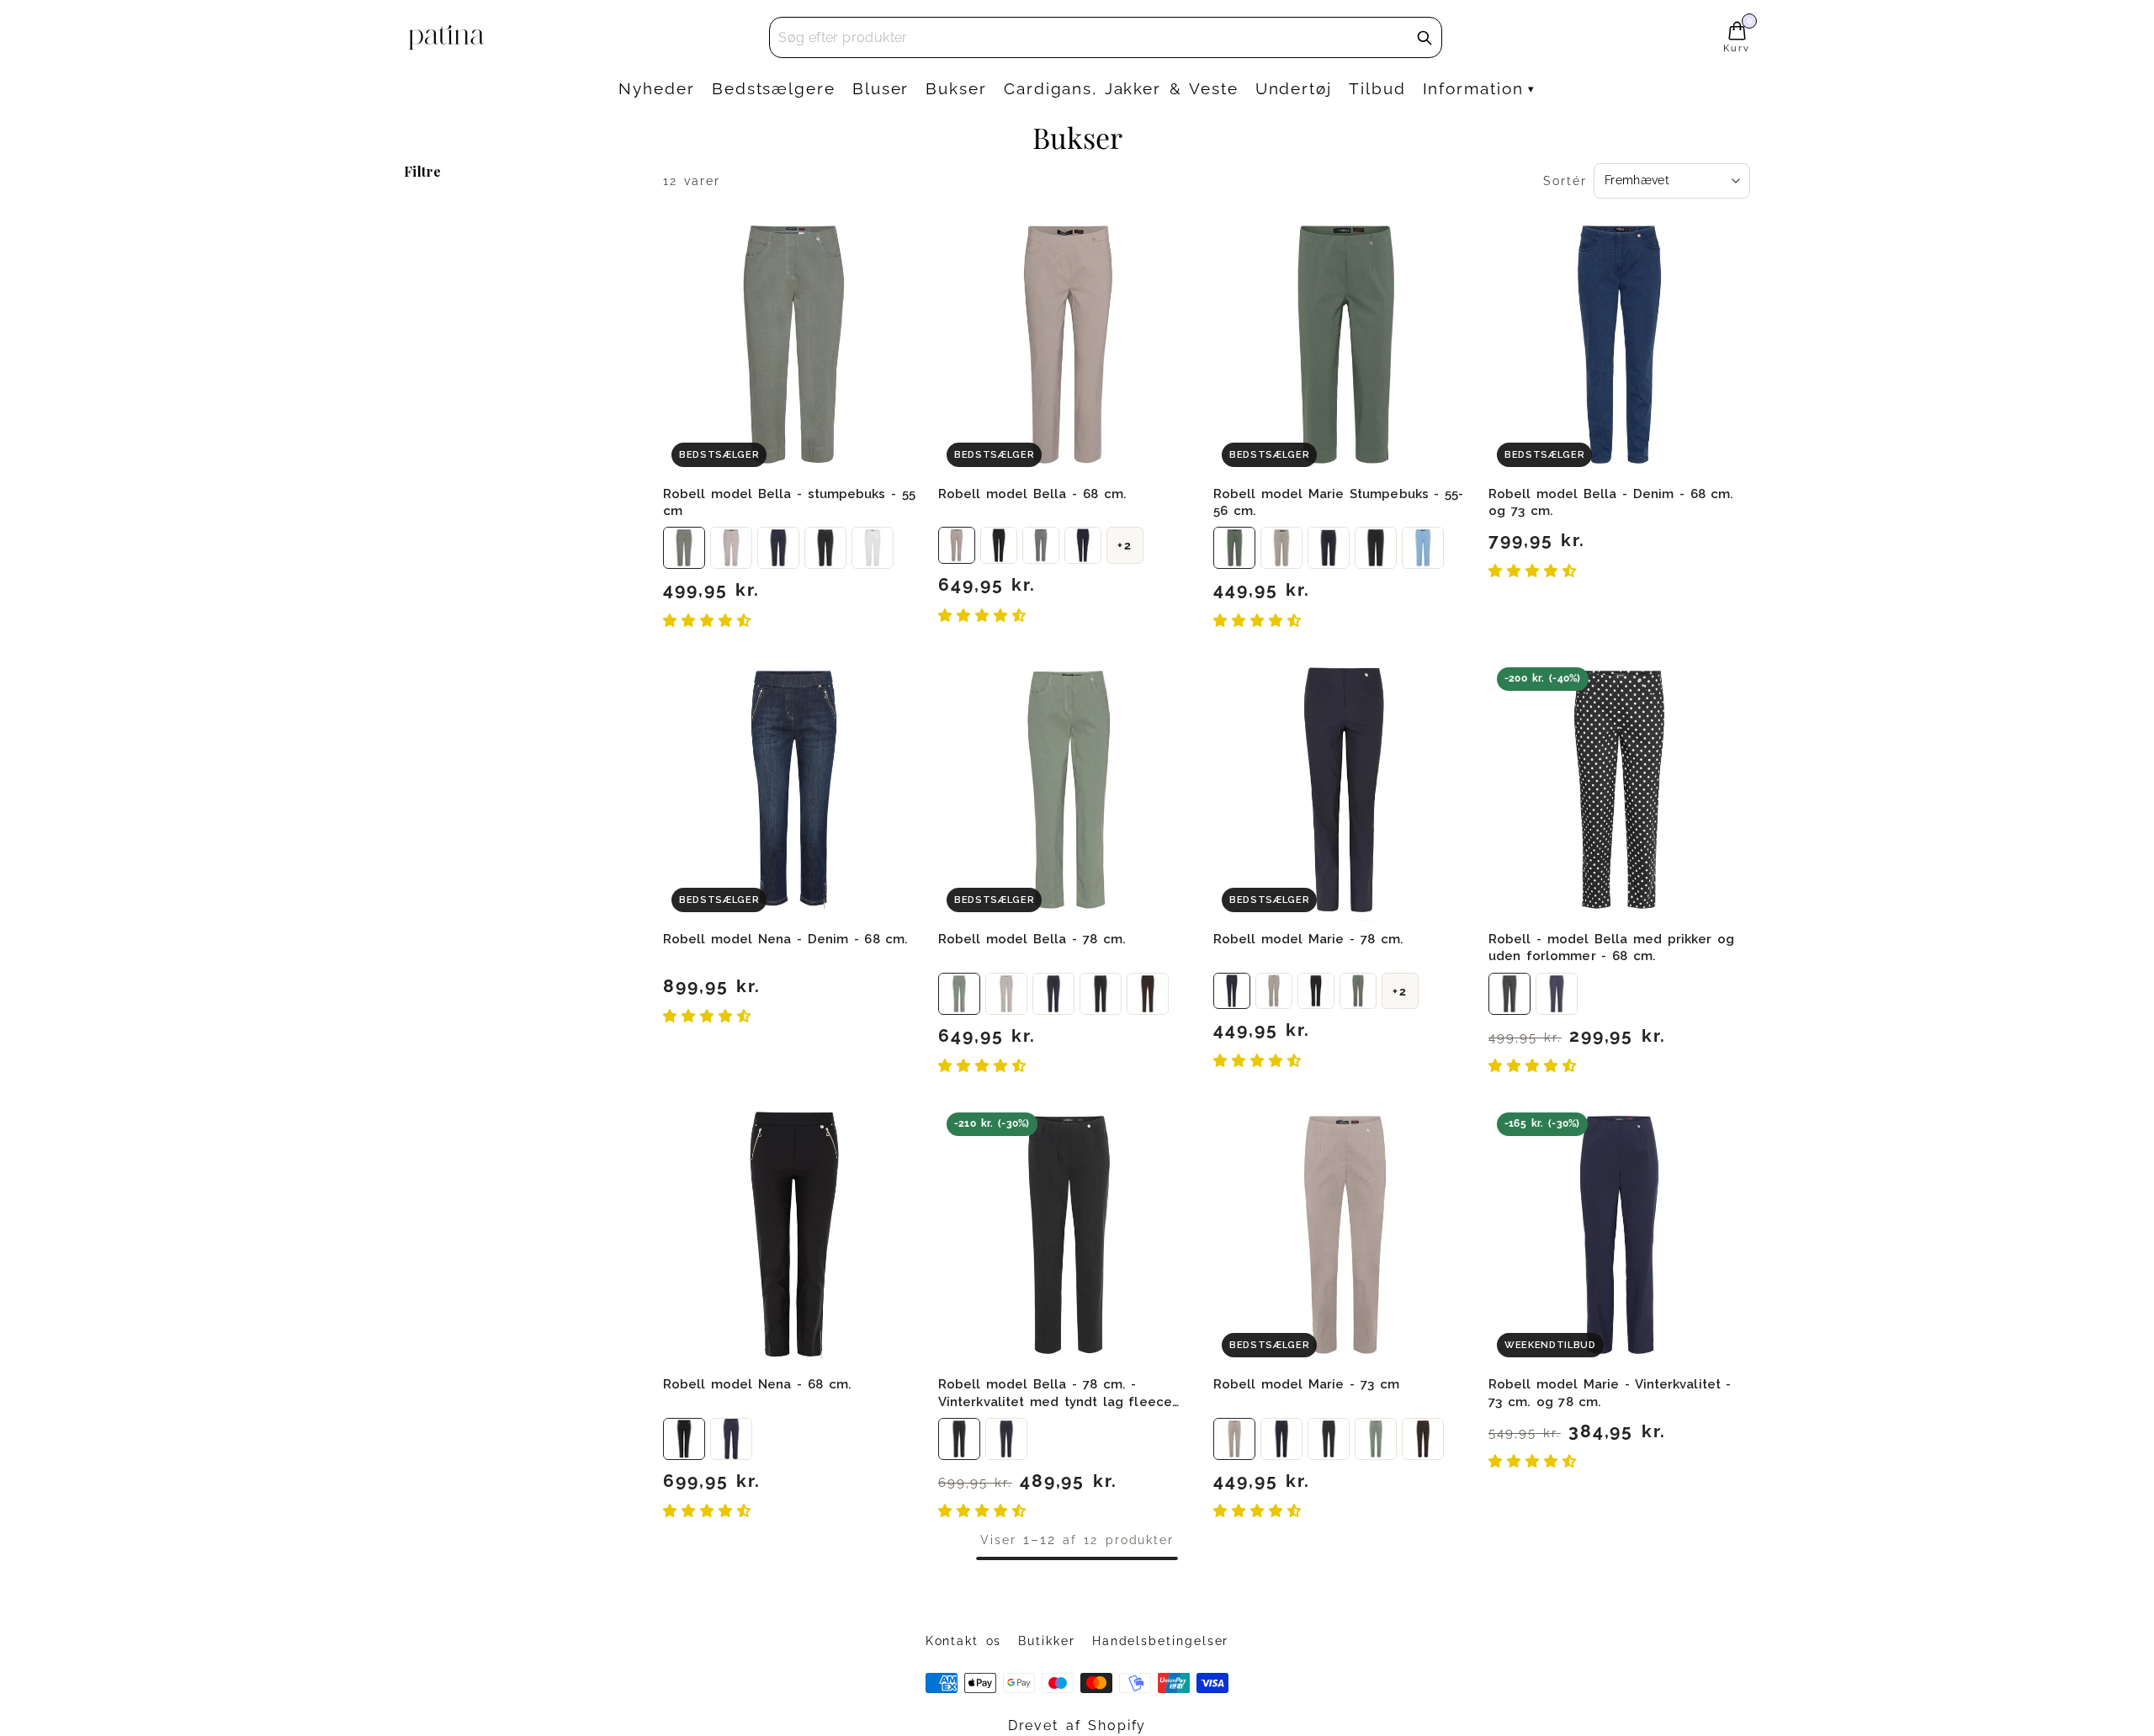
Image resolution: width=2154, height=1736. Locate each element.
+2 (1125, 545)
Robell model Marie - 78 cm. (1308, 939)
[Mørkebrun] (1148, 994)
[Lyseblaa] (1423, 548)
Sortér (1565, 181)
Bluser (881, 88)
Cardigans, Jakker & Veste (1121, 88)
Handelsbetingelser (1161, 1641)
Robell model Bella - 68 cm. (1032, 494)
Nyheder (656, 88)
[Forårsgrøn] (1358, 991)
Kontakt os (964, 1641)
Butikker (1046, 1641)
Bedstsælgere (774, 88)
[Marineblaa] (1083, 545)
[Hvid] (873, 548)
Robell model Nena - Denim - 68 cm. (785, 939)
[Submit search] (1425, 38)
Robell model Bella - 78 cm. (1032, 939)
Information (1473, 88)
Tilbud (1377, 88)
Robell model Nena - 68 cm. (757, 1384)
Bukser (956, 88)
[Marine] (778, 548)
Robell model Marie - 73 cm (1306, 1384)
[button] (711, 621)
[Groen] (684, 548)
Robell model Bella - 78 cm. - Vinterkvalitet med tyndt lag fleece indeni (1055, 1402)
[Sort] (825, 548)
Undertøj (1294, 88)
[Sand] (731, 548)
